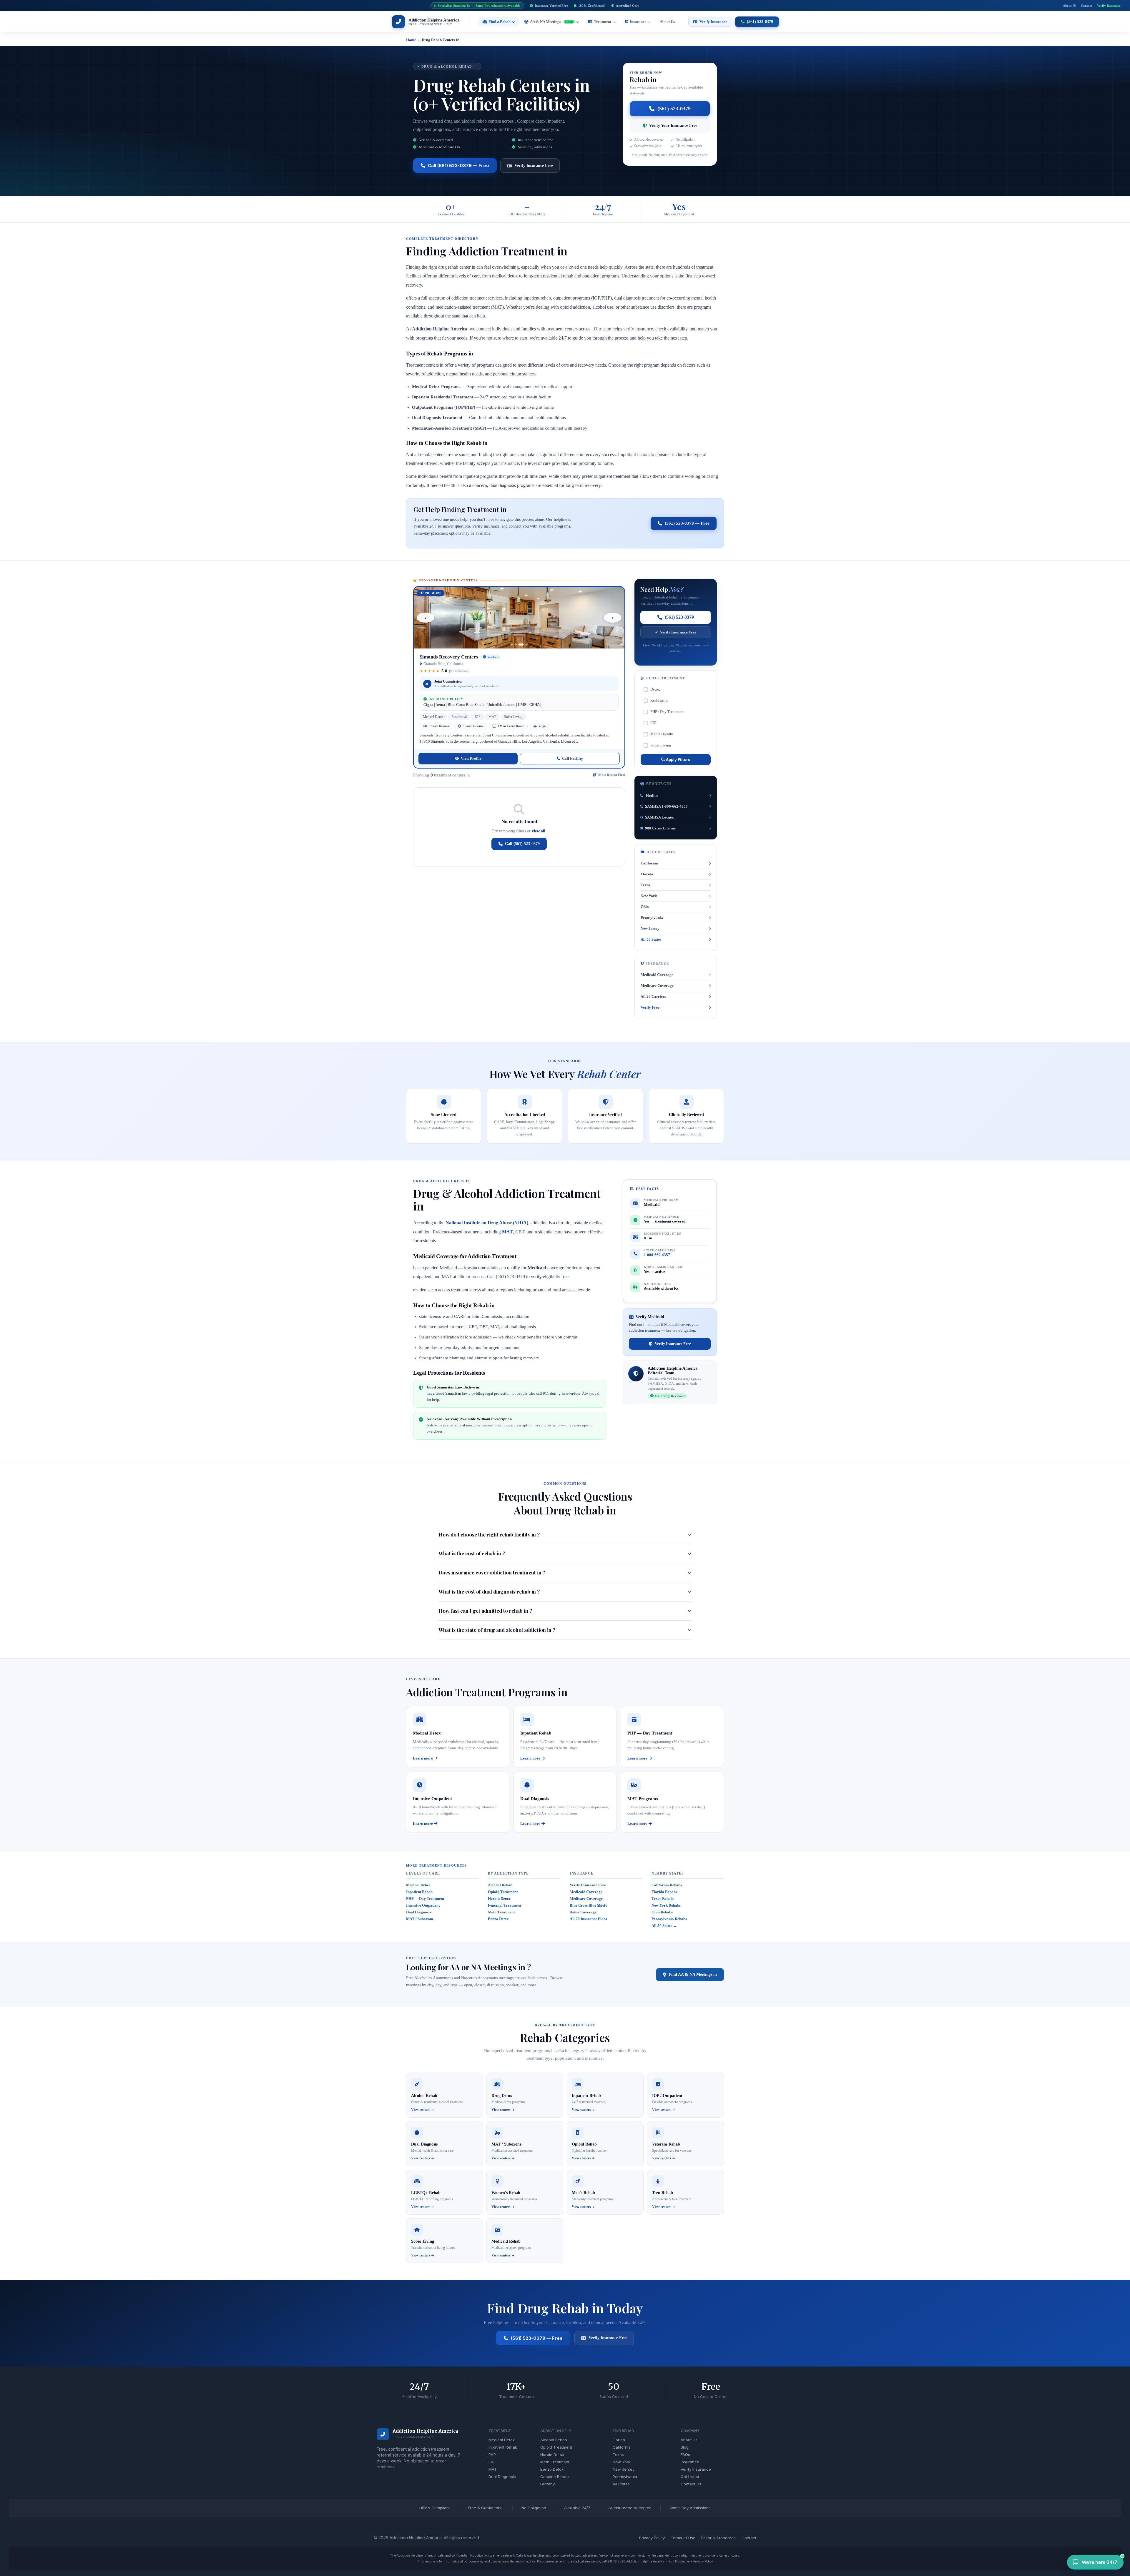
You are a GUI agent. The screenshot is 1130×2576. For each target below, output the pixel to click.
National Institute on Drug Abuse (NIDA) (487, 1223)
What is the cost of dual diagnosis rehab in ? (489, 1592)
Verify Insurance (1109, 6)
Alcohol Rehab (500, 1885)
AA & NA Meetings (551, 22)
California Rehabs (667, 1885)
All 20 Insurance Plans (588, 1919)
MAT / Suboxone (420, 1919)
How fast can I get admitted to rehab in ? (485, 1611)
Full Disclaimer (679, 2561)
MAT (507, 1232)
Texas (645, 885)
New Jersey (650, 928)
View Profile (471, 758)
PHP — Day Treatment (425, 1899)
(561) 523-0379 (674, 109)
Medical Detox (418, 1885)
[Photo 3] (523, 645)
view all (539, 831)
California (649, 863)
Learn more (423, 1758)
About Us (1070, 6)
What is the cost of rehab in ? (472, 1553)
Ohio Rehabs (662, 1912)
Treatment (603, 22)
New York (649, 896)
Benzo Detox (498, 1919)
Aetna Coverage (583, 1912)
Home (411, 40)
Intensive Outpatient (423, 1905)
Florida (647, 874)
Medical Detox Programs (436, 387)
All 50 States (651, 939)
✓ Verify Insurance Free (676, 632)
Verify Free (650, 1007)
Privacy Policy (703, 2561)
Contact (1087, 6)
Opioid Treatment (503, 1892)
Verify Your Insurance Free (673, 125)
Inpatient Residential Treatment (443, 397)
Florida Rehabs (664, 1892)
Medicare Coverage (657, 986)
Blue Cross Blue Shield (589, 1905)
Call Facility (573, 758)
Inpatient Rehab (419, 1892)
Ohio (645, 907)
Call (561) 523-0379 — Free (458, 166)
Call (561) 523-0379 (522, 844)
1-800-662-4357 (657, 1255)
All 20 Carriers (653, 996)
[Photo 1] (514, 645)
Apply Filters (678, 759)
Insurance (638, 22)
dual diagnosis (523, 1327)
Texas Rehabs (663, 1899)
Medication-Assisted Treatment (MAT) (449, 428)
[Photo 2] (519, 645)
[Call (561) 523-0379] (383, 2434)
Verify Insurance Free (534, 166)
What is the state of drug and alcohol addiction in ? (497, 1630)
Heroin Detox (499, 1899)
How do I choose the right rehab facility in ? (489, 1534)
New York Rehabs (666, 1905)
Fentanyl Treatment (504, 1905)
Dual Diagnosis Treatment (437, 418)
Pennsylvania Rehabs (669, 1919)
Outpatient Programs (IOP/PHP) (444, 407)
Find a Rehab (500, 22)
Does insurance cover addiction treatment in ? (492, 1572)
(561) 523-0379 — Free (687, 523)
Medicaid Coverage (657, 975)
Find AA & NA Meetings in (693, 1974)
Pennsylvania (652, 918)
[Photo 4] (527, 645)
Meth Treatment (501, 1912)
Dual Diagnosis (419, 1912)
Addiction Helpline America (425, 2431)
